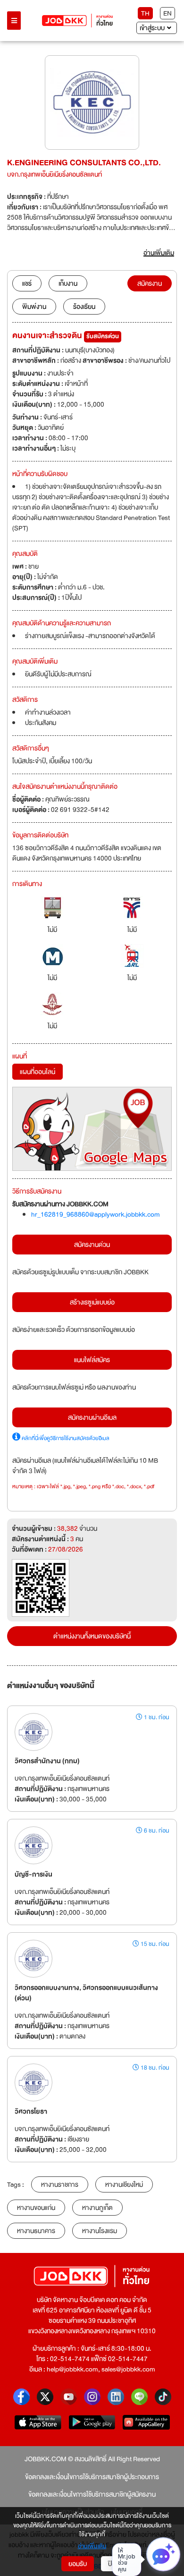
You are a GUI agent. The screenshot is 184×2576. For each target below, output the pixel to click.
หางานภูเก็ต (97, 2208)
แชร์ (27, 283)
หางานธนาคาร (36, 2231)
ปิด (112, 2564)
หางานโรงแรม (100, 2231)
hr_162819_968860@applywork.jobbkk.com (96, 1214)
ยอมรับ (78, 2564)
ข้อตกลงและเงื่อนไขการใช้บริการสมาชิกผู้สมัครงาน (92, 2494)
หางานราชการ (60, 2184)
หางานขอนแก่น (36, 2208)
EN (167, 13)
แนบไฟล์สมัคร (92, 1360)
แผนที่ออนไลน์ (38, 1072)
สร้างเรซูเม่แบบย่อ (92, 1302)
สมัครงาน (150, 283)
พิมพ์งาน (34, 307)
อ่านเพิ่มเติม (92, 2547)
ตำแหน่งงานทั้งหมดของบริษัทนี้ (92, 1636)
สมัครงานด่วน (92, 1245)
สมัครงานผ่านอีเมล (92, 1417)
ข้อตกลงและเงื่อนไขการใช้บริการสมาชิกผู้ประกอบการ (92, 2477)
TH (145, 13)
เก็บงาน (68, 283)
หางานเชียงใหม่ (124, 2184)
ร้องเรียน (84, 307)
